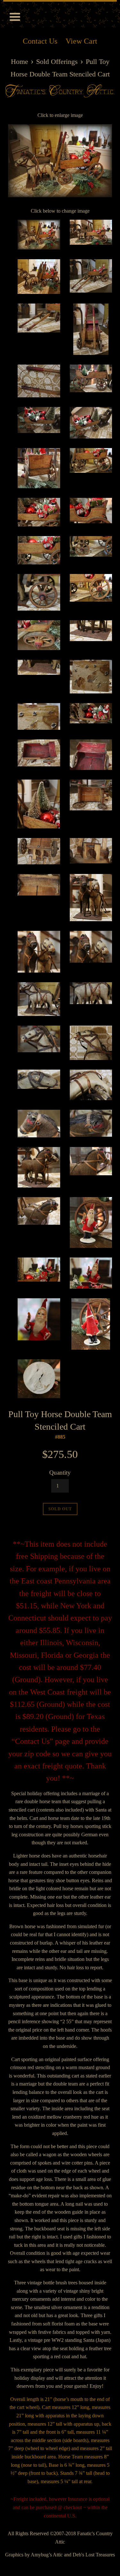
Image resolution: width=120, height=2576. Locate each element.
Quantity (60, 1473)
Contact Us (40, 41)
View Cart (81, 41)
